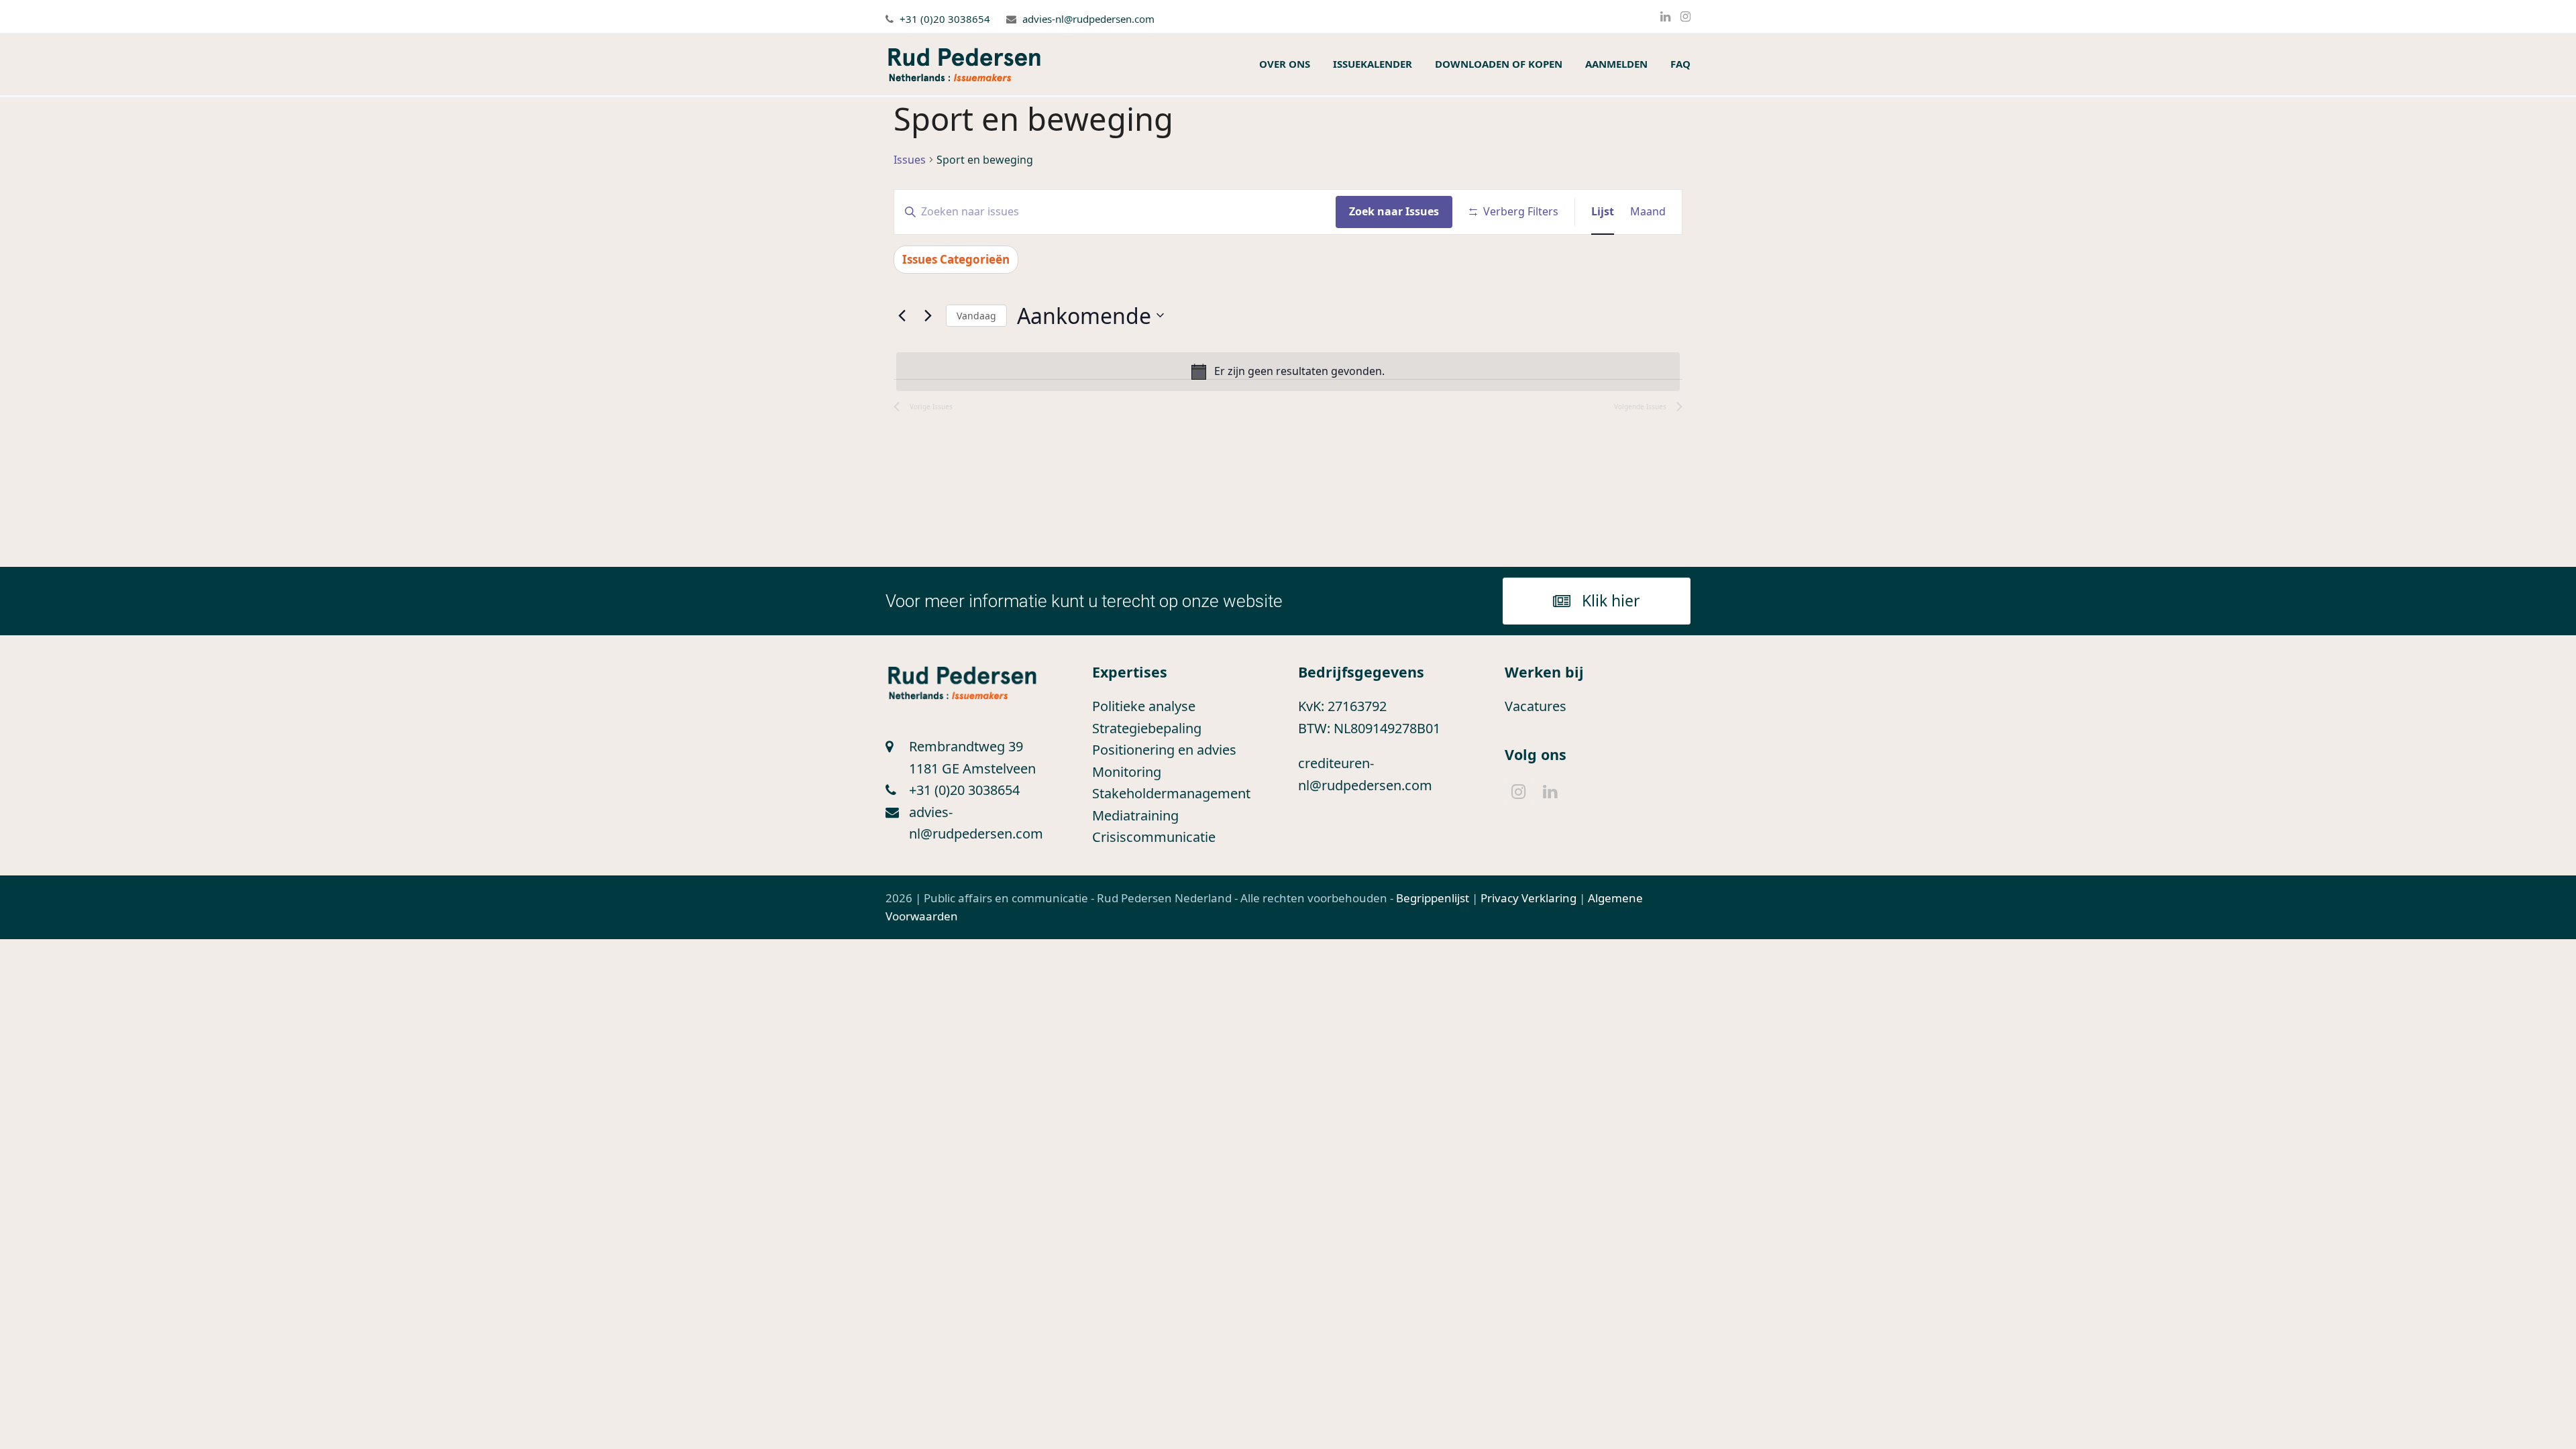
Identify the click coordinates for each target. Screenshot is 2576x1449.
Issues (910, 160)
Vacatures (1536, 706)
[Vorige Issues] (902, 315)
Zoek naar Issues (1394, 211)
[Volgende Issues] (928, 315)
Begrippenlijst (1433, 898)
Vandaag (976, 316)
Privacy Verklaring (1528, 898)
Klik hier (1611, 600)
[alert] (1288, 372)
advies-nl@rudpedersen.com (1088, 19)
